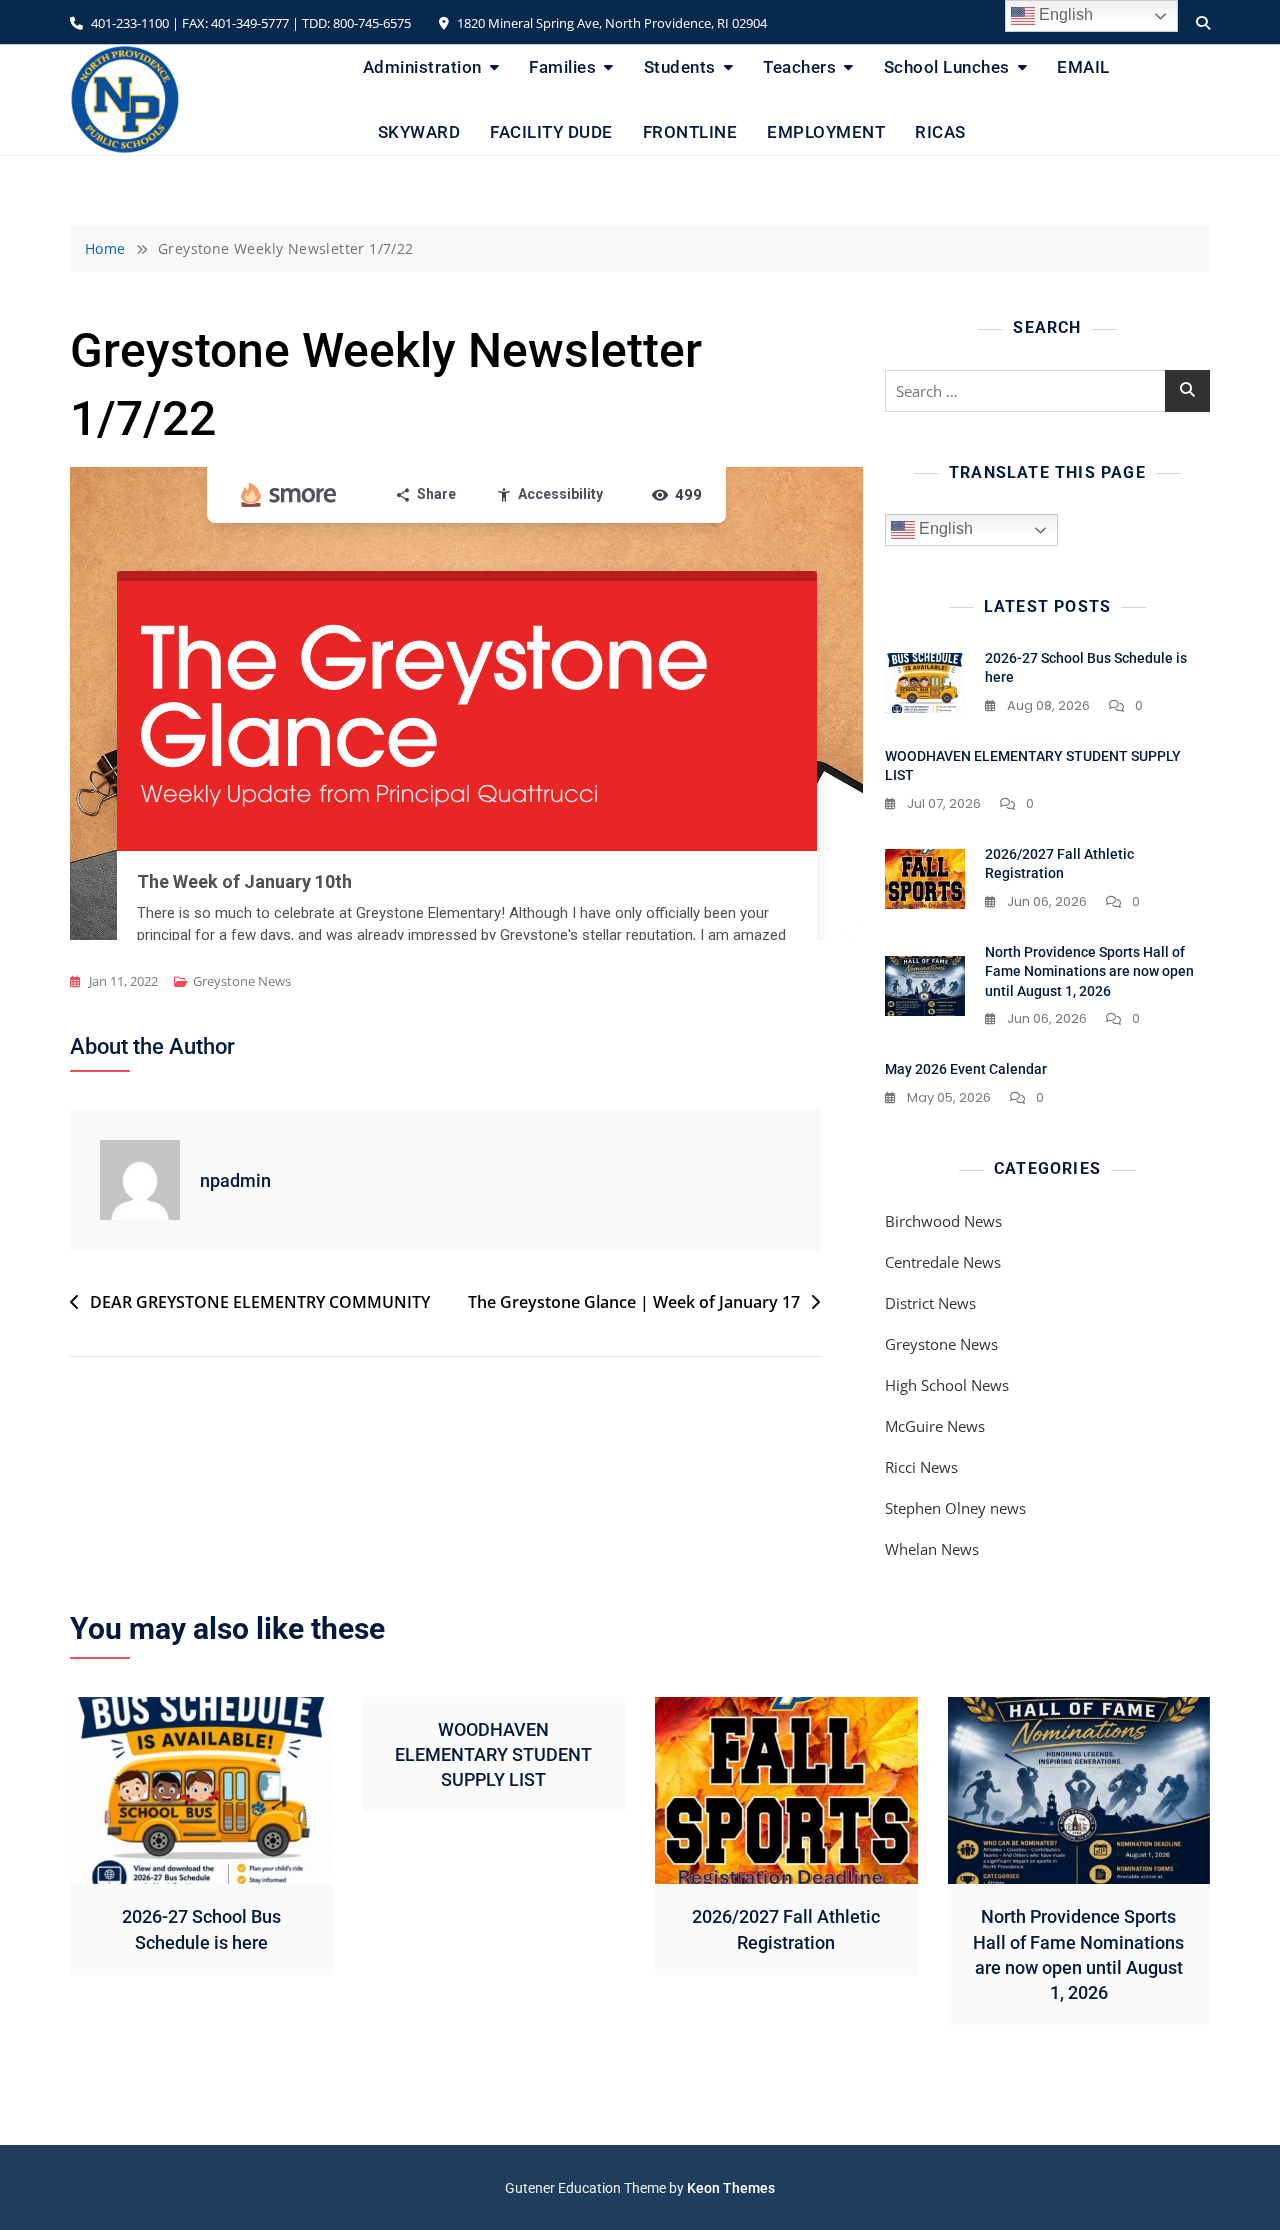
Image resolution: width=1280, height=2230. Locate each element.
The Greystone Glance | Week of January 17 (634, 1302)
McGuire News (935, 1426)
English (944, 528)
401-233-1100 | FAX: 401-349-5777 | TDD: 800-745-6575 (249, 23)
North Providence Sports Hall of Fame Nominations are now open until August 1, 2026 (1089, 971)
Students (680, 67)
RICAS (940, 132)
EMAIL (1083, 67)
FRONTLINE (690, 132)
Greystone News (242, 981)
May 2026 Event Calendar (966, 1069)
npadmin (235, 1180)
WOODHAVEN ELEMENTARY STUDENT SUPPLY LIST (493, 1754)
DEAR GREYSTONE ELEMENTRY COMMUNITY (260, 1302)
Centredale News (943, 1262)
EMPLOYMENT (826, 132)
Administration (422, 67)
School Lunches (947, 67)
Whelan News (932, 1549)
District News (930, 1303)
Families (562, 67)
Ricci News (921, 1467)
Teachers (799, 67)
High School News (947, 1385)
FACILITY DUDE (551, 132)
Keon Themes (731, 2188)
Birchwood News (943, 1221)
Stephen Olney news (955, 1508)
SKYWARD (419, 132)
